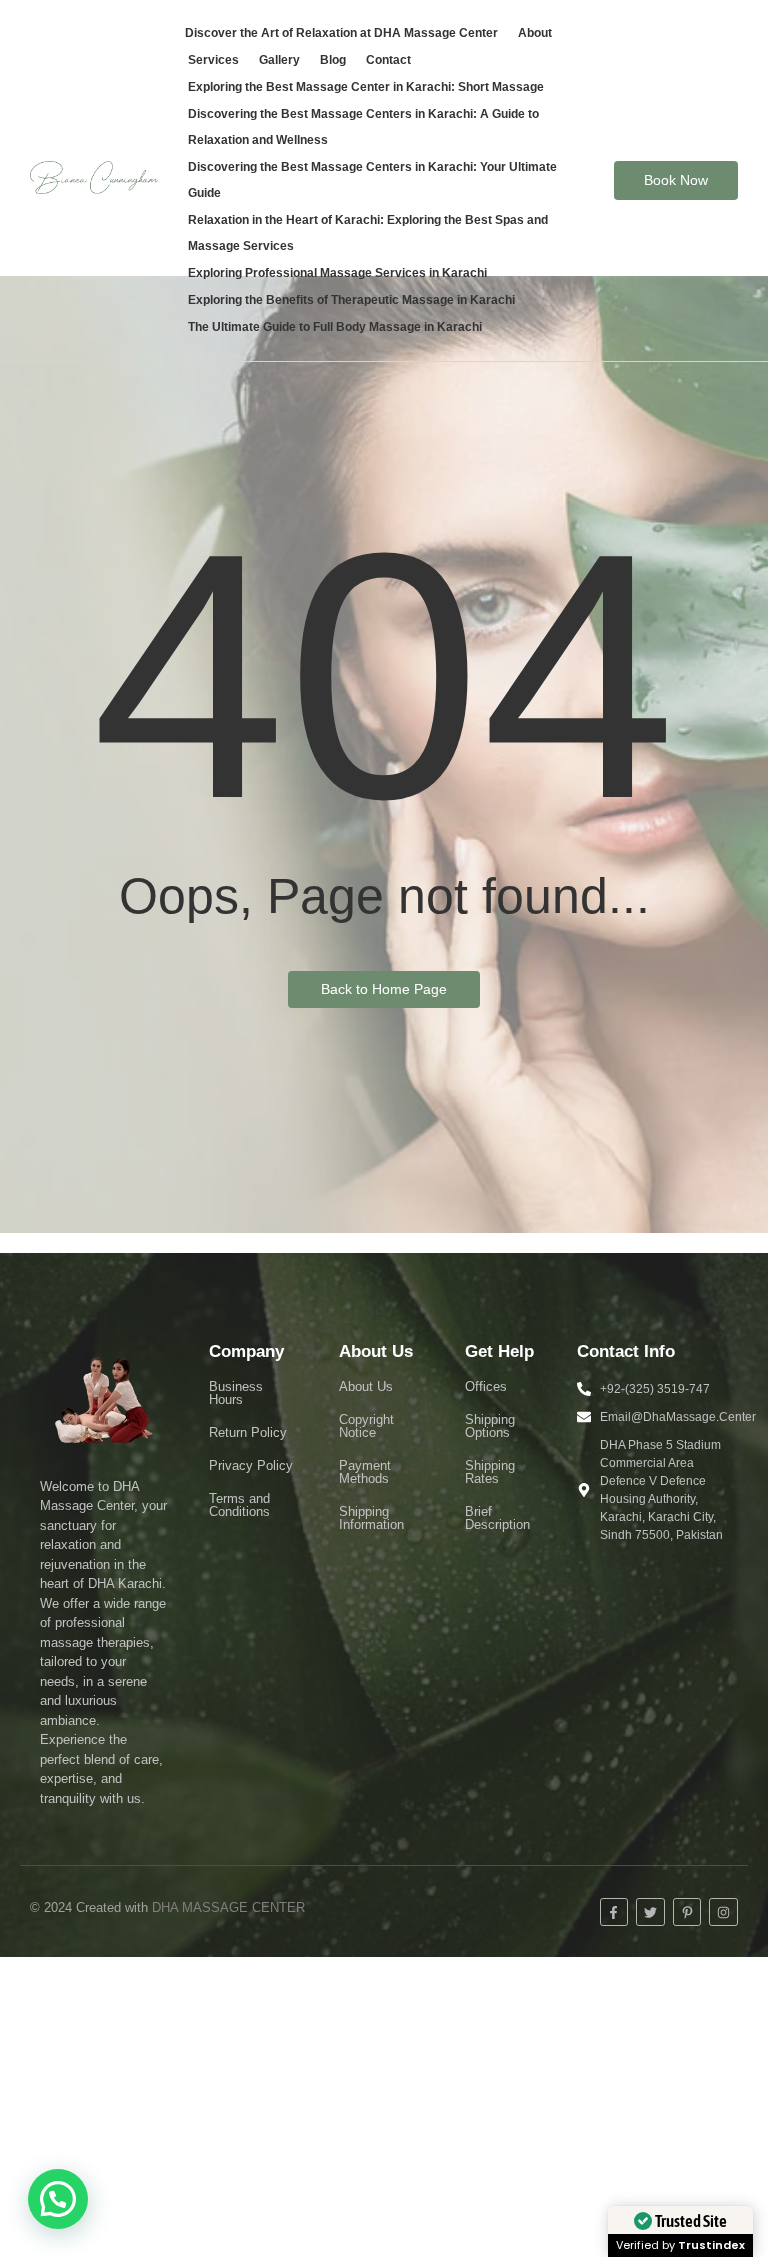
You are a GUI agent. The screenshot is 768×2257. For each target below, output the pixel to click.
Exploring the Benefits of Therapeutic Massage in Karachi (351, 300)
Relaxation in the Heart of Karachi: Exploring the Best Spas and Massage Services (368, 233)
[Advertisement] (384, 2107)
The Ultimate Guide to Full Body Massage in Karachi (335, 327)
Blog (333, 60)
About (535, 33)
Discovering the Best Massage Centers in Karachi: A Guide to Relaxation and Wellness (363, 127)
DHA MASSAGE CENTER (228, 1907)
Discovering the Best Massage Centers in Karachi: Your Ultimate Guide (372, 180)
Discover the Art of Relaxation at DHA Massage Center (341, 33)
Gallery (279, 60)
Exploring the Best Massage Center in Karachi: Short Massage (366, 87)
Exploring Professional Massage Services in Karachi (337, 273)
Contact (388, 60)
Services (213, 60)
